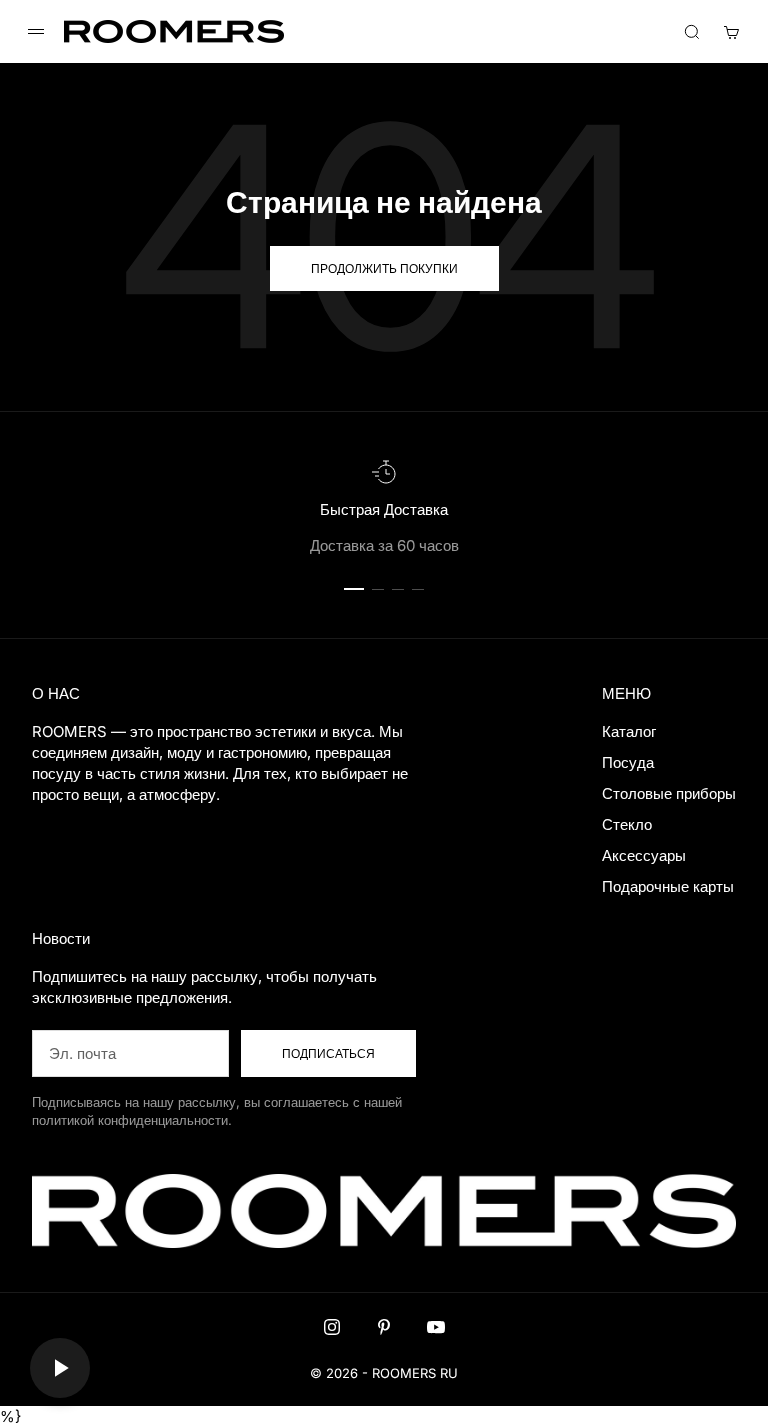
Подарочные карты (668, 886)
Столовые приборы (669, 793)
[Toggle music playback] (60, 1368)
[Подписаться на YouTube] (436, 1327)
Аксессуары (644, 855)
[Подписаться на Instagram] (332, 1327)
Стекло (627, 824)
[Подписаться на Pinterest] (384, 1327)
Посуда (628, 762)
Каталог (629, 731)
